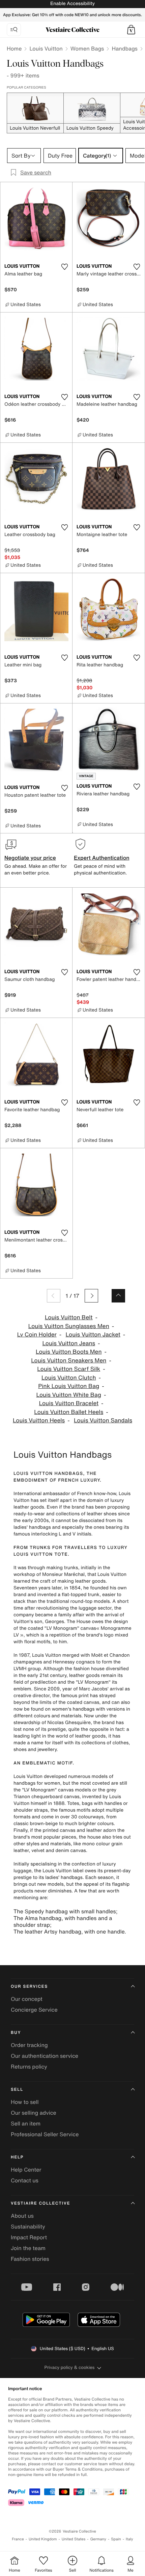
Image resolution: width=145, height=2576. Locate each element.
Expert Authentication (102, 858)
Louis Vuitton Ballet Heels (69, 1412)
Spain (116, 2539)
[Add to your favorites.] (64, 267)
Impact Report (29, 2237)
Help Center (26, 2170)
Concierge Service (34, 2010)
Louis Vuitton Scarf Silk (69, 1369)
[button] (131, 30)
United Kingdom (43, 2539)
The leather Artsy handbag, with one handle (69, 1931)
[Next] (91, 1296)
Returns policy (29, 2067)
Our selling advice (34, 2113)
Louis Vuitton (46, 48)
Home (14, 48)
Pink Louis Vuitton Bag (69, 1386)
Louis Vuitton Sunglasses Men (69, 1326)
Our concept (27, 1999)
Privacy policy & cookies (70, 2367)
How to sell (25, 2102)
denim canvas (71, 1851)
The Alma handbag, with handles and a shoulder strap (63, 1921)
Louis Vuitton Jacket (93, 1335)
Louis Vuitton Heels (39, 1421)
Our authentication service (45, 2056)
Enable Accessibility (72, 4)
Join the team (28, 2248)
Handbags (124, 48)
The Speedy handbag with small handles (65, 1911)
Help (17, 2157)
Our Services (29, 1987)
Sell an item (26, 2123)
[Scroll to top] (118, 1296)
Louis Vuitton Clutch (69, 1378)
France (18, 2539)
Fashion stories (30, 2259)
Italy (129, 2539)
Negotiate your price (30, 858)
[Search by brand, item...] (14, 30)
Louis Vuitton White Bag (69, 1395)
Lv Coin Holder (37, 1335)
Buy (16, 2033)
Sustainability (28, 2226)
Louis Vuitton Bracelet (69, 1403)
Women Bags (87, 48)
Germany (98, 2539)
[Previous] (54, 1296)
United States (74, 2539)
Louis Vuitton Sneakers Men (69, 1361)
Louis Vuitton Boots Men (69, 1352)
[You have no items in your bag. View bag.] (131, 30)
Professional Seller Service (45, 2134)
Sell (17, 2090)
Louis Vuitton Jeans (69, 1343)
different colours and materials (48, 1716)
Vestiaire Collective (40, 2203)
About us (22, 2216)
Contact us (25, 2180)
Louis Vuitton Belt (69, 1317)
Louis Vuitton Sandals (103, 1421)
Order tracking (29, 2045)
